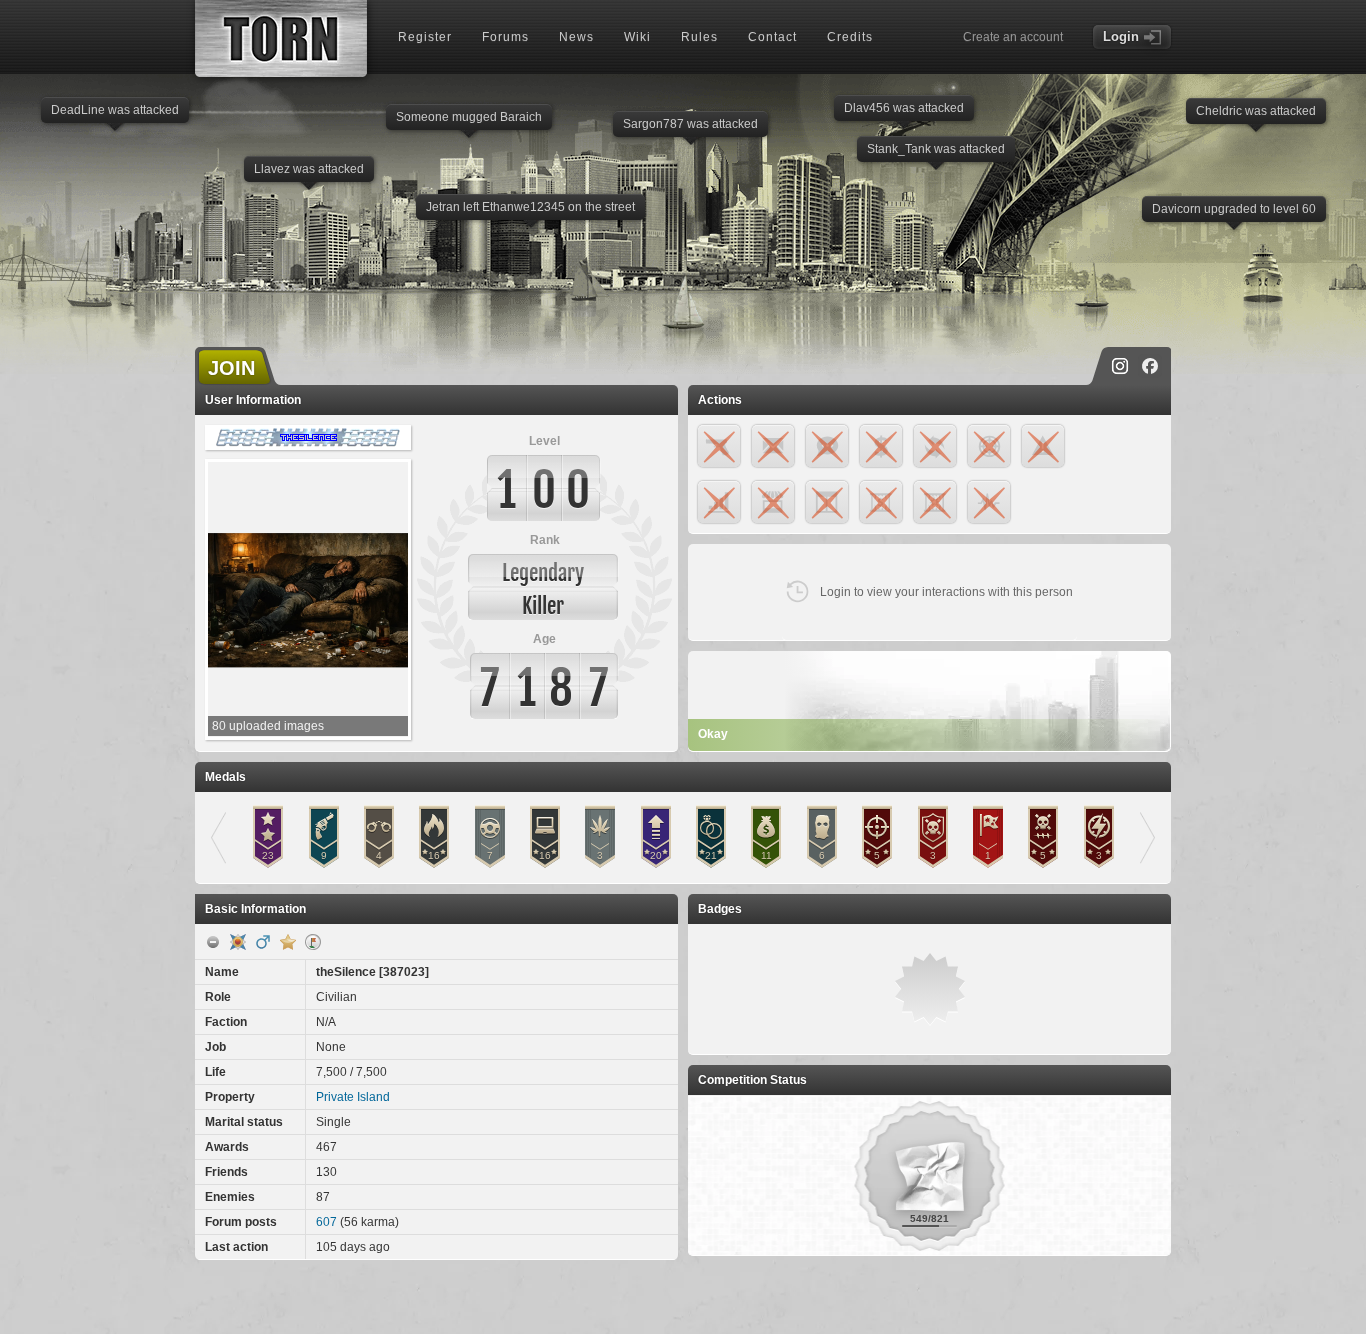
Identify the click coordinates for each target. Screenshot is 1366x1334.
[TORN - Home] (281, 38)
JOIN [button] (231, 368)
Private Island (353, 1097)
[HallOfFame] (238, 942)
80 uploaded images (268, 726)
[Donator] (288, 942)
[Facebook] (1150, 366)
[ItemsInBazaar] (313, 942)
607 (326, 1222)
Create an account (1013, 37)
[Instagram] (1120, 366)
